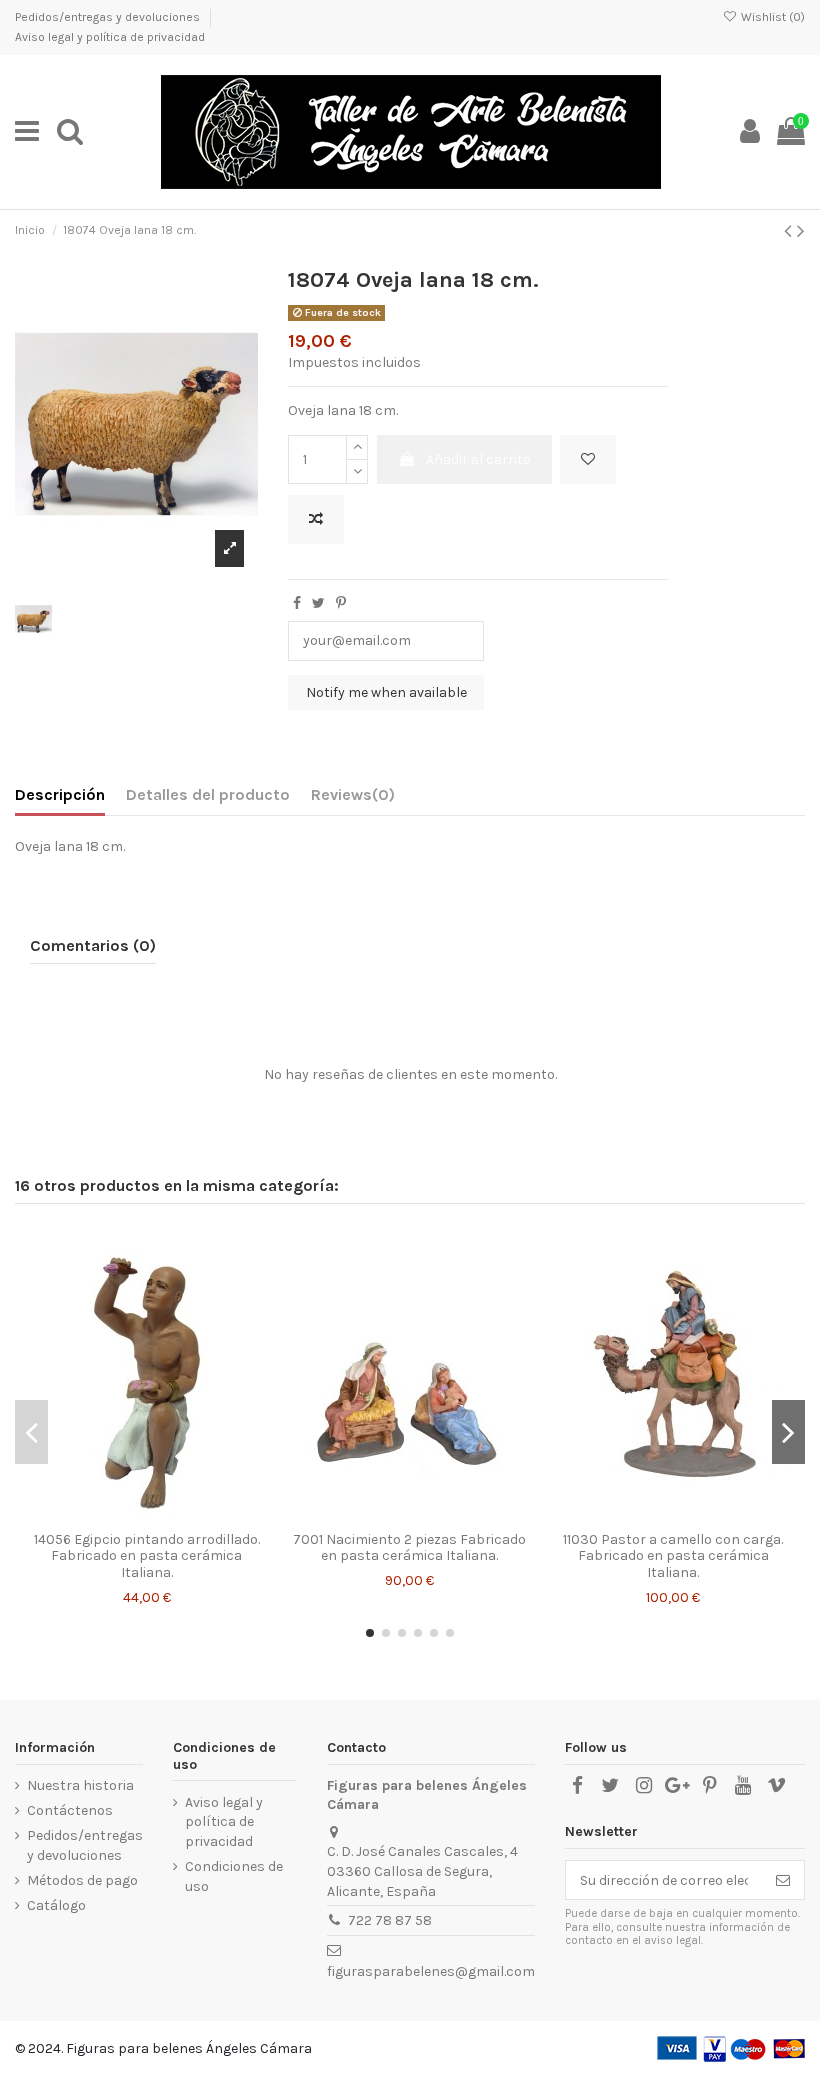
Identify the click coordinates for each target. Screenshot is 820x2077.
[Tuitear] (318, 603)
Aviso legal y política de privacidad (110, 37)
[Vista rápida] (175, 1515)
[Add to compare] (316, 519)
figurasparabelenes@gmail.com (431, 1971)
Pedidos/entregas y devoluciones (109, 17)
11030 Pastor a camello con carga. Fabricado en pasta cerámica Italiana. (673, 1556)
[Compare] (147, 1515)
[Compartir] (297, 603)
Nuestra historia (80, 1785)
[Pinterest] (341, 603)
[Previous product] (790, 231)
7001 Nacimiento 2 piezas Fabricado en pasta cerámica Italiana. (409, 1548)
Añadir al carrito (478, 459)
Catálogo (56, 1905)
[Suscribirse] (783, 1880)
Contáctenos (70, 1810)
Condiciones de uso (234, 1876)
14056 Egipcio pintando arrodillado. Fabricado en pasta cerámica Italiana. (147, 1556)
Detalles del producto (208, 794)
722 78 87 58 (390, 1920)
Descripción (60, 794)
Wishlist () (771, 17)
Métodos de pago (82, 1880)
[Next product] (801, 231)
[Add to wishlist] (588, 459)
